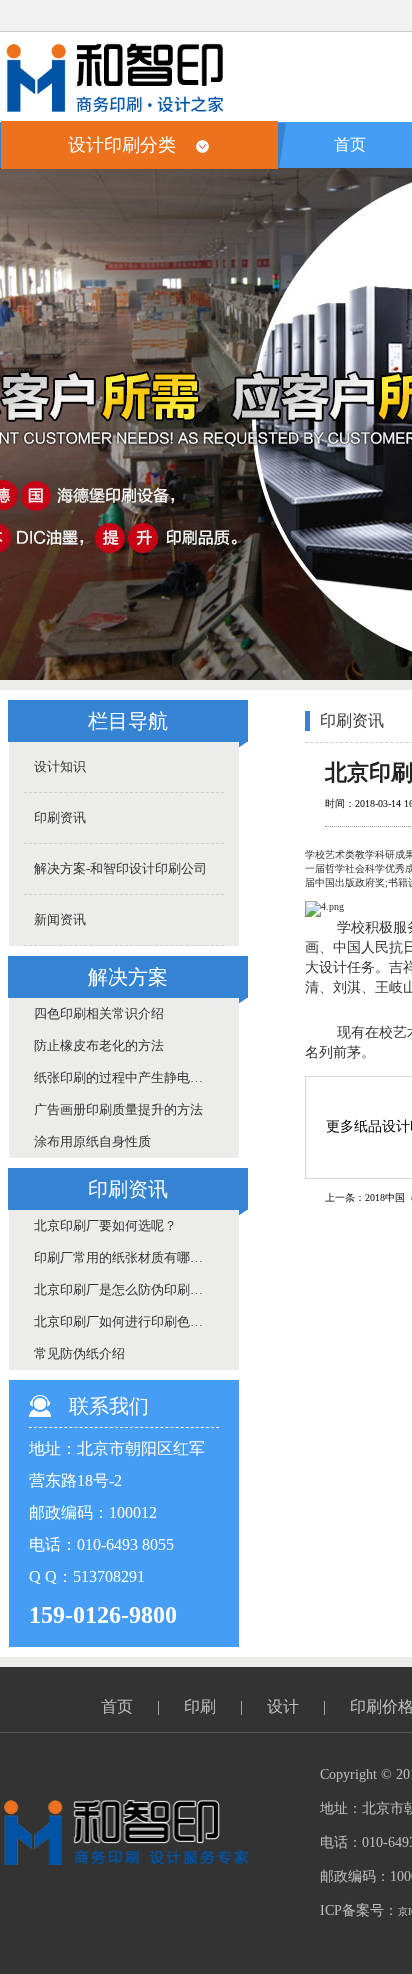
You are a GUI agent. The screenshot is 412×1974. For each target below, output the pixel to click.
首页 (350, 144)
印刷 (200, 1706)
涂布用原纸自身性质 (92, 1141)
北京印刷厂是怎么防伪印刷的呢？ (129, 1289)
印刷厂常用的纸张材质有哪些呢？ (129, 1257)
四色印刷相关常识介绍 (99, 1013)
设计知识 (60, 766)
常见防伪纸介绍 (79, 1353)
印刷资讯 (60, 817)
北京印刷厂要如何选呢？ (105, 1225)
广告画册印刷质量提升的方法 (118, 1109)
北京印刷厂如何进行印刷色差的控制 (129, 1321)
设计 (283, 1706)
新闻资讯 (60, 919)
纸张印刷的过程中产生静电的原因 (129, 1077)
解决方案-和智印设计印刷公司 (120, 868)
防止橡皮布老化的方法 (99, 1045)
